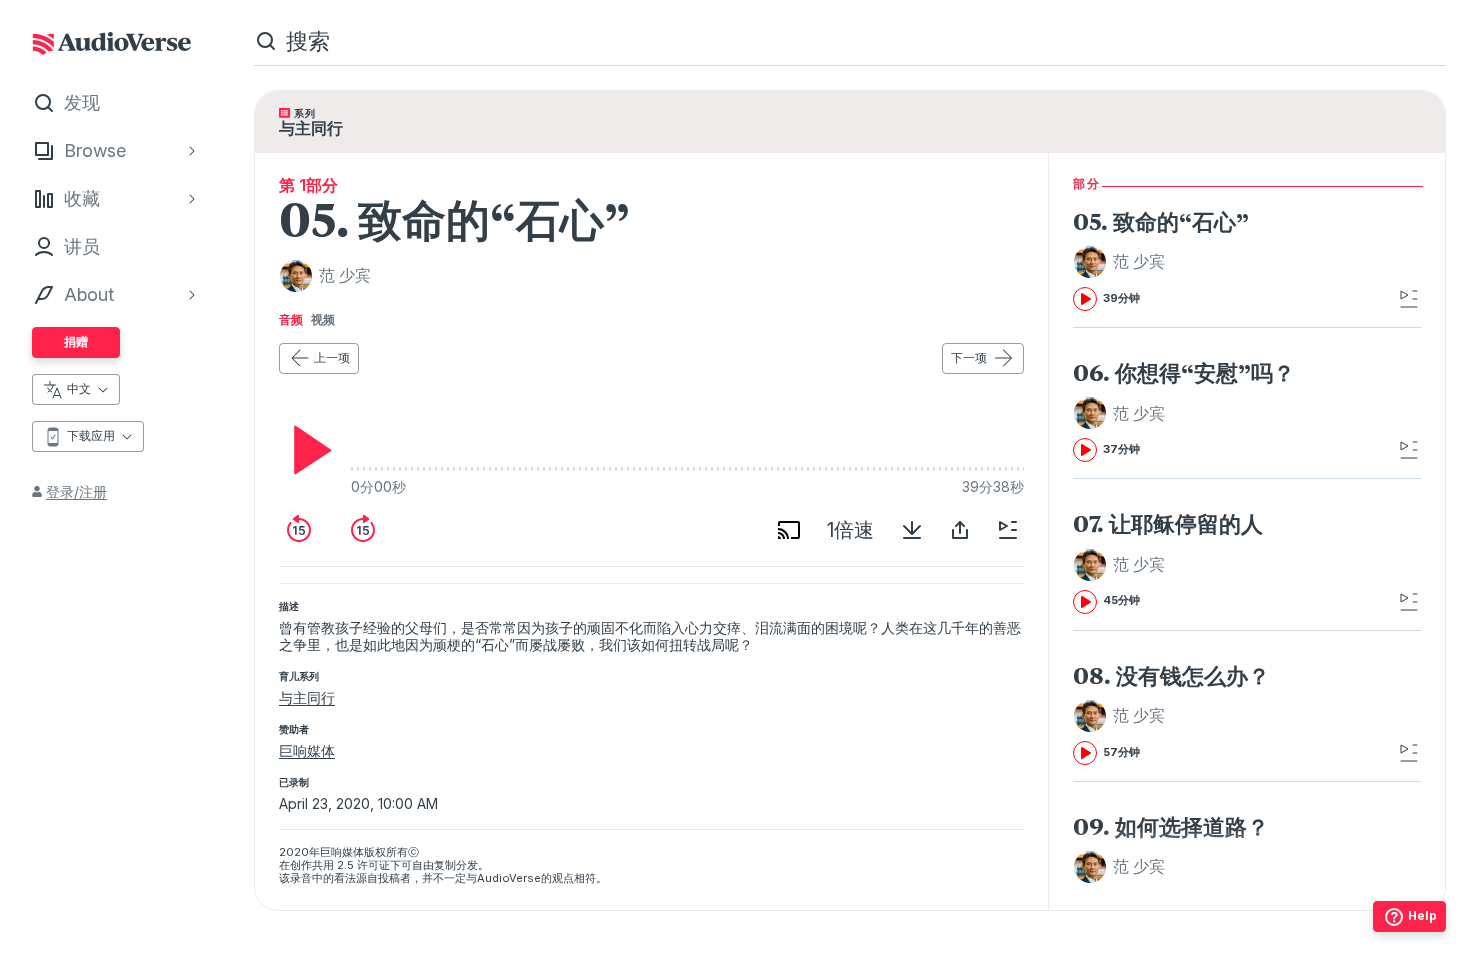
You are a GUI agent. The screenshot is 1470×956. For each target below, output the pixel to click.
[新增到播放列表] (1008, 530)
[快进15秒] (363, 530)
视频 (323, 320)
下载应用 (91, 435)
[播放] (307, 450)
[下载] (912, 530)
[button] (1122, 262)
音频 (291, 320)
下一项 (969, 357)
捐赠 (76, 341)
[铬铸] (789, 530)
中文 (79, 388)
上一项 (332, 357)
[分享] (960, 530)
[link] (1215, 260)
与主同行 (307, 697)
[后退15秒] (299, 530)
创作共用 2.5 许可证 (340, 865)
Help (1422, 915)
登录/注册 (76, 491)
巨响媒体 (307, 750)
